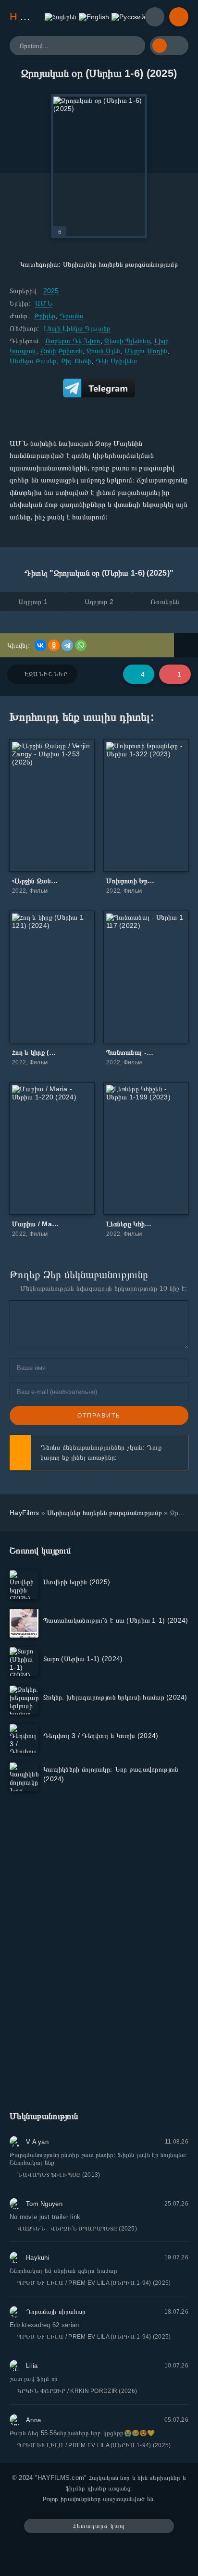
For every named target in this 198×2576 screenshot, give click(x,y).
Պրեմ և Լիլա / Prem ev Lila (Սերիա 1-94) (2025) (94, 2283)
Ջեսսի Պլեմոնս (127, 341)
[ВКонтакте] (40, 645)
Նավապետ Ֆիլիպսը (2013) (59, 2175)
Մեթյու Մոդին (146, 351)
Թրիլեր (45, 316)
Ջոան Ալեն (104, 351)
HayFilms (24, 1513)
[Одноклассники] (54, 645)
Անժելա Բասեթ (33, 361)
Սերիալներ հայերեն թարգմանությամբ (120, 264)
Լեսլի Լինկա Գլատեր (77, 328)
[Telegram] (67, 645)
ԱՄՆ (44, 303)
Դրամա (71, 316)
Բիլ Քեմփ (76, 361)
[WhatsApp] (81, 645)
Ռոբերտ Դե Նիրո (73, 341)
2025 (51, 291)
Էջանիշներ (46, 674)
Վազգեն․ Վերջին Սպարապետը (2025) (77, 2229)
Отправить (99, 1416)
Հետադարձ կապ (99, 2526)
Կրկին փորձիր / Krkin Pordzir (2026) (77, 2391)
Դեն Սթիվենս (116, 361)
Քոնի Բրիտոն (61, 351)
